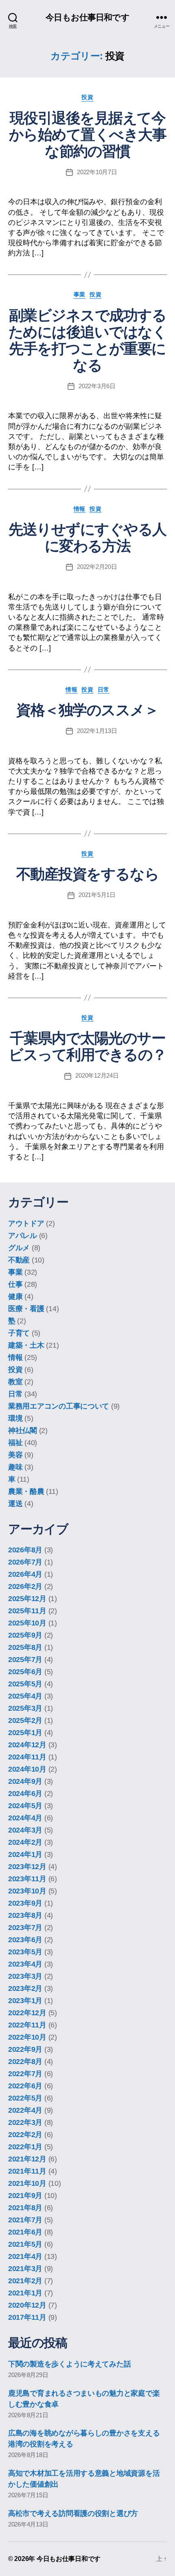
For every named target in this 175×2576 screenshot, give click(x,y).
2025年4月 (25, 1696)
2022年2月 (25, 2135)
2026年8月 (25, 1550)
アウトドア (26, 1223)
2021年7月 (25, 2220)
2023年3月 (25, 1976)
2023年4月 (25, 1964)
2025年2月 (25, 1720)
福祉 (15, 1443)
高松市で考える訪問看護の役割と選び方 (73, 2513)
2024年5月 (25, 1806)
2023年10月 (27, 1891)
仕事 (15, 1284)
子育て (19, 1333)
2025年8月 (25, 1647)
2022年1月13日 (97, 731)
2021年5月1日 (97, 895)
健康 (15, 1297)
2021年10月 (27, 2183)
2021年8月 (25, 2208)
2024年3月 (25, 1830)
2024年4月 (25, 1818)
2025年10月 (27, 1623)
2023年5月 (25, 1952)
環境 (15, 1418)
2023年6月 (25, 1940)
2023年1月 (25, 2001)
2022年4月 (25, 2110)
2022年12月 (27, 2013)
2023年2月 (25, 1988)
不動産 (19, 1260)
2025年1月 (25, 1733)
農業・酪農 (26, 1491)
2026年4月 (25, 1574)
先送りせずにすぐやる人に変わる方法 (87, 538)
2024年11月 (27, 1757)
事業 (80, 294)
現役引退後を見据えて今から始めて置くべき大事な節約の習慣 (88, 135)
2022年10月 (27, 2037)
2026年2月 (25, 1586)
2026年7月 (25, 1562)
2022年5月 (25, 2098)
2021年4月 (25, 2256)
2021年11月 (27, 2171)
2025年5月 (25, 1684)
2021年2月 (25, 2281)
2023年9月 (25, 1903)
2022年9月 (25, 2049)
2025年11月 (27, 1611)
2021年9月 (25, 2196)
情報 (80, 509)
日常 (104, 689)
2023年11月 (27, 1879)
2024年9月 (25, 1781)
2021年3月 (25, 2269)
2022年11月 (27, 2025)
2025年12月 (27, 1599)
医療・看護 (26, 1309)
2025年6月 (25, 1672)
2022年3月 (25, 2122)
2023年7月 (25, 1928)
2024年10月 (27, 1769)
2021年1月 (25, 2293)
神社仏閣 (23, 1431)
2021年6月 (25, 2232)
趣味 (15, 1467)
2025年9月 (25, 1635)
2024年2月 (25, 1842)
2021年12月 (27, 2159)
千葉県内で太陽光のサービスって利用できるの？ (87, 1046)
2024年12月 (27, 1745)
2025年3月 (25, 1708)
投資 (87, 97)
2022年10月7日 (97, 172)
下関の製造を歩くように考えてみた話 (69, 2364)
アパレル (23, 1236)
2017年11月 (27, 2317)
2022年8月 (25, 2062)
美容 (15, 1455)
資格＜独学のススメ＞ (87, 710)
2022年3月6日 (97, 386)
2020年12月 (27, 2305)
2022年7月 (25, 2074)
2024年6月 (25, 1794)
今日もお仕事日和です (87, 17)
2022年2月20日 (97, 567)
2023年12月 (27, 1867)
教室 (15, 1382)
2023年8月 (25, 1915)
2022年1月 (25, 2147)
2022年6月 (25, 2086)
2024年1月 (25, 1854)
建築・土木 (26, 1345)
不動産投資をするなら (87, 874)
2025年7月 (25, 1660)
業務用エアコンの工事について (59, 1406)
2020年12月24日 (97, 1075)
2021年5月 (25, 2244)
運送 (15, 1504)
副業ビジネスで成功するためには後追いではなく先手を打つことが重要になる (88, 340)
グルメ (19, 1248)
